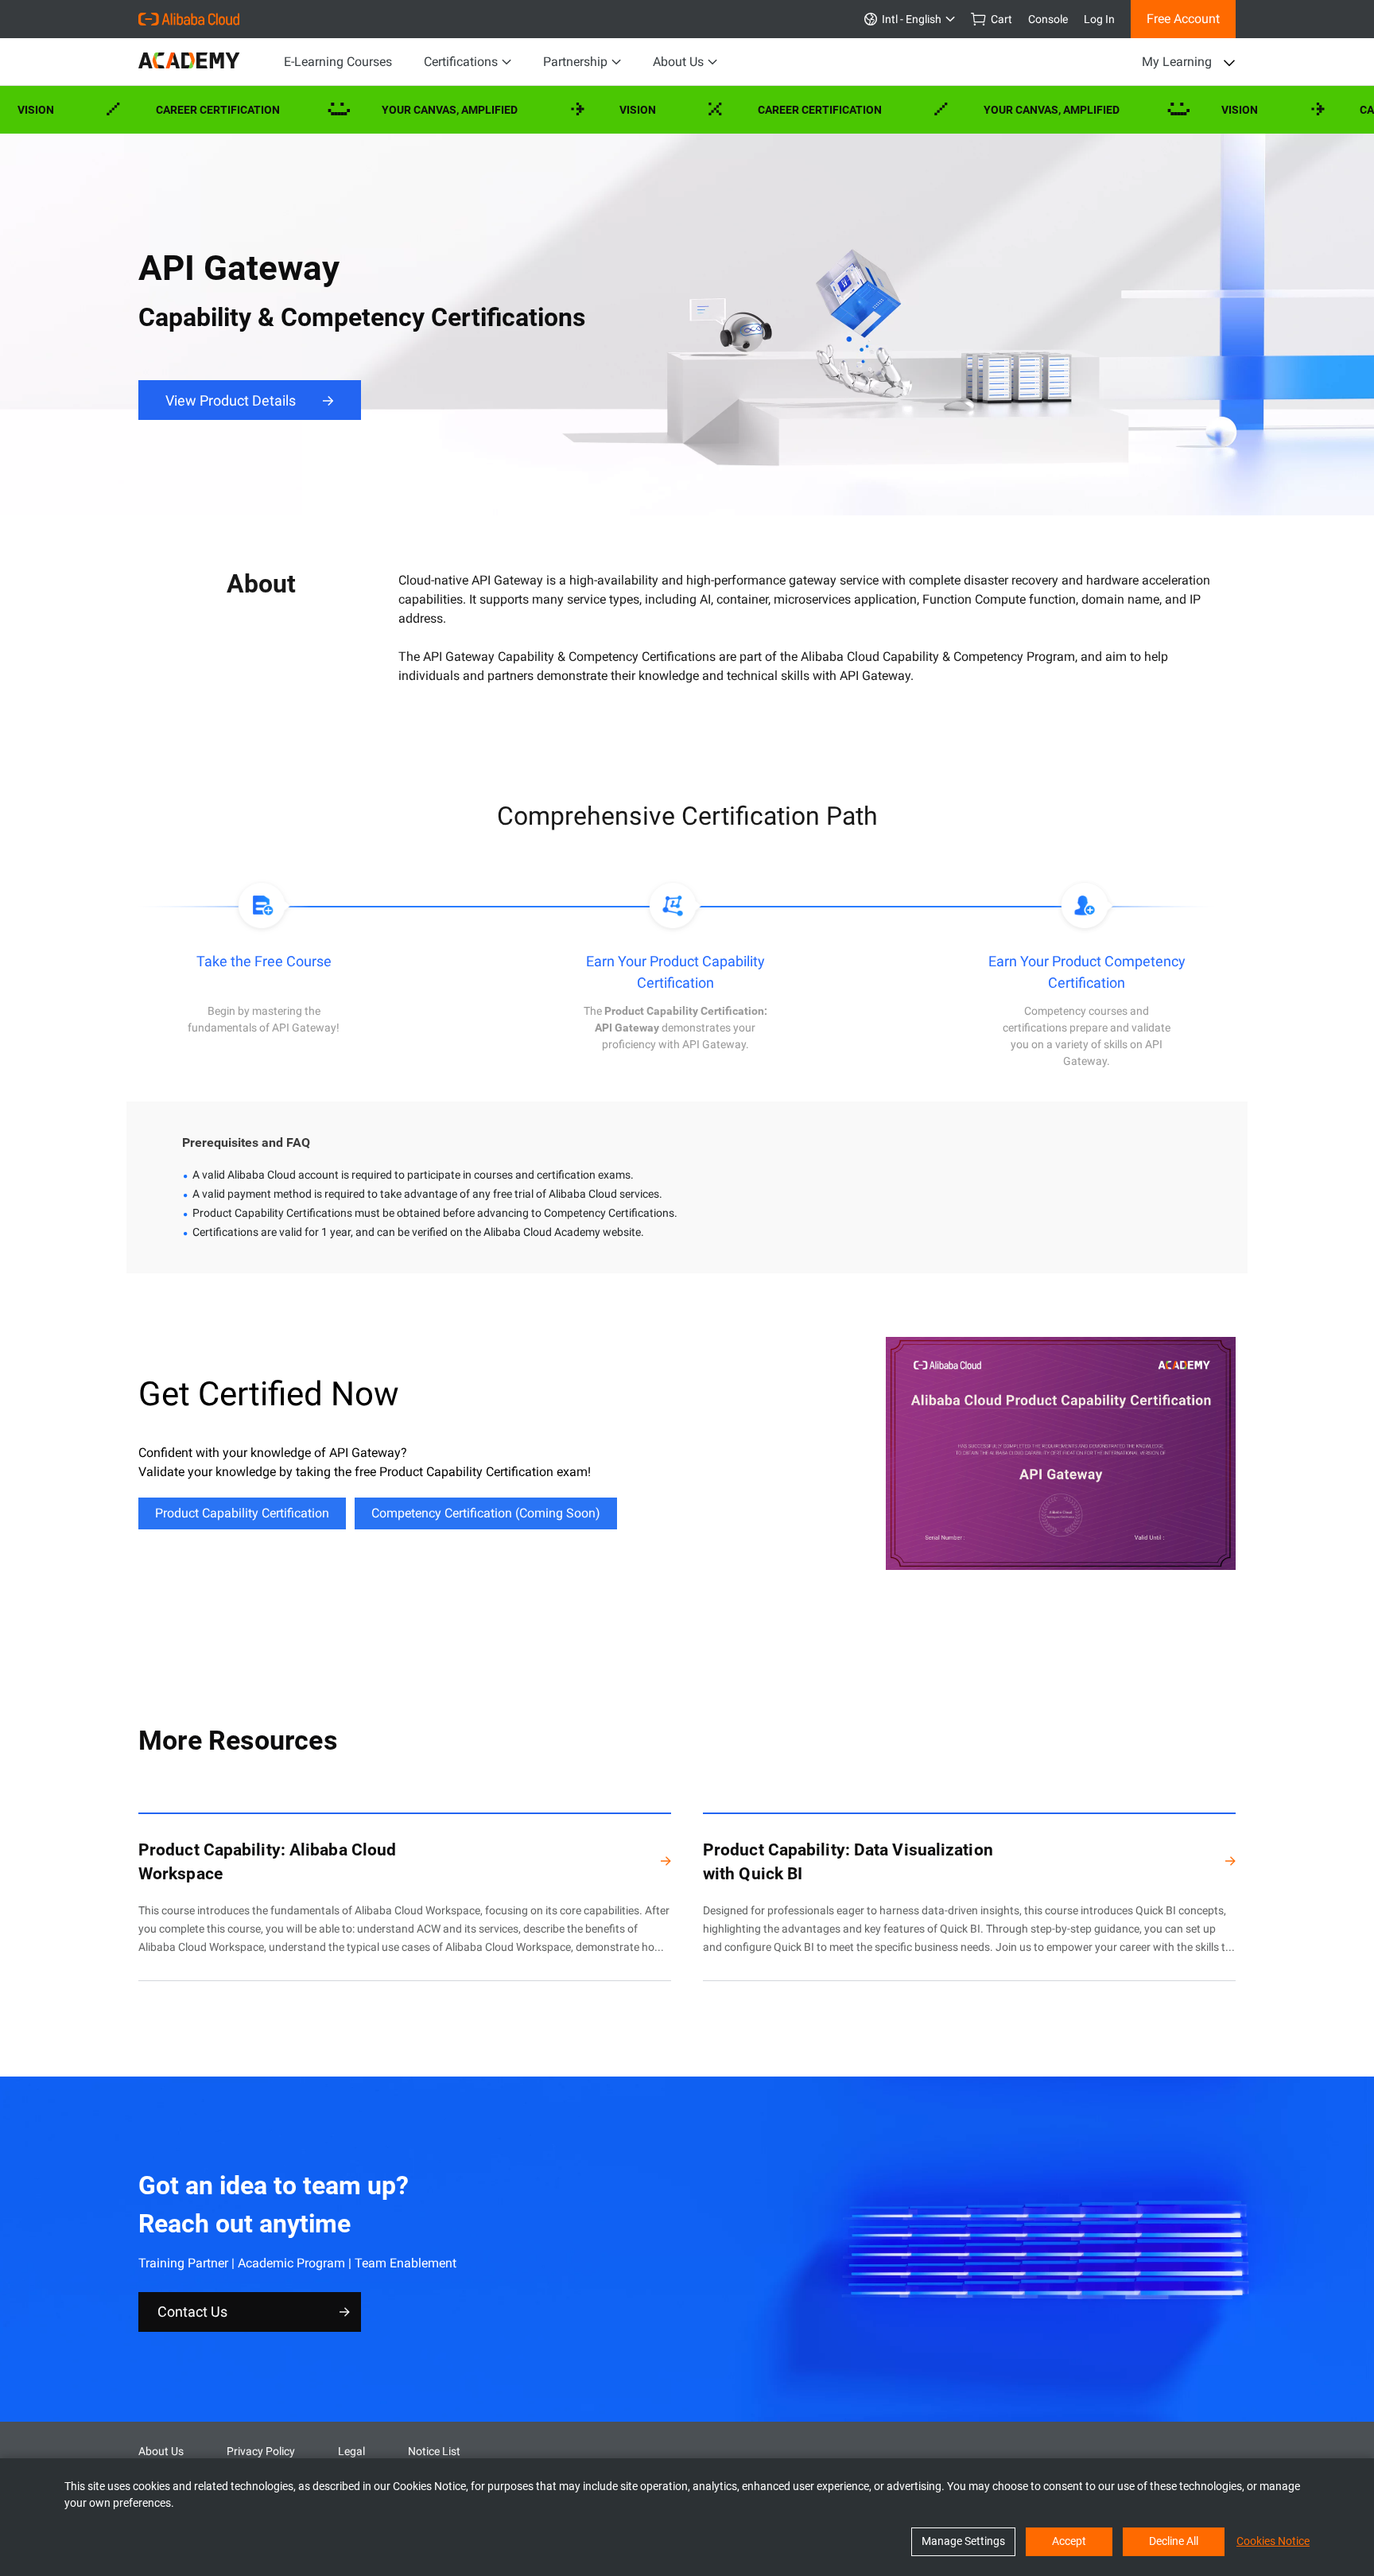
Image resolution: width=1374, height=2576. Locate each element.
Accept (1069, 2541)
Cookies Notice (1273, 2541)
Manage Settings (963, 2541)
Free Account (1183, 19)
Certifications (461, 62)
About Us (678, 62)
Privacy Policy (261, 2451)
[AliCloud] (189, 19)
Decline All (1174, 2541)
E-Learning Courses (338, 62)
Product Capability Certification (242, 1513)
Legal (351, 2451)
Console (1048, 19)
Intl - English (909, 19)
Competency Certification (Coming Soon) (486, 1513)
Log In (1099, 19)
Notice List (434, 2451)
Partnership (575, 62)
